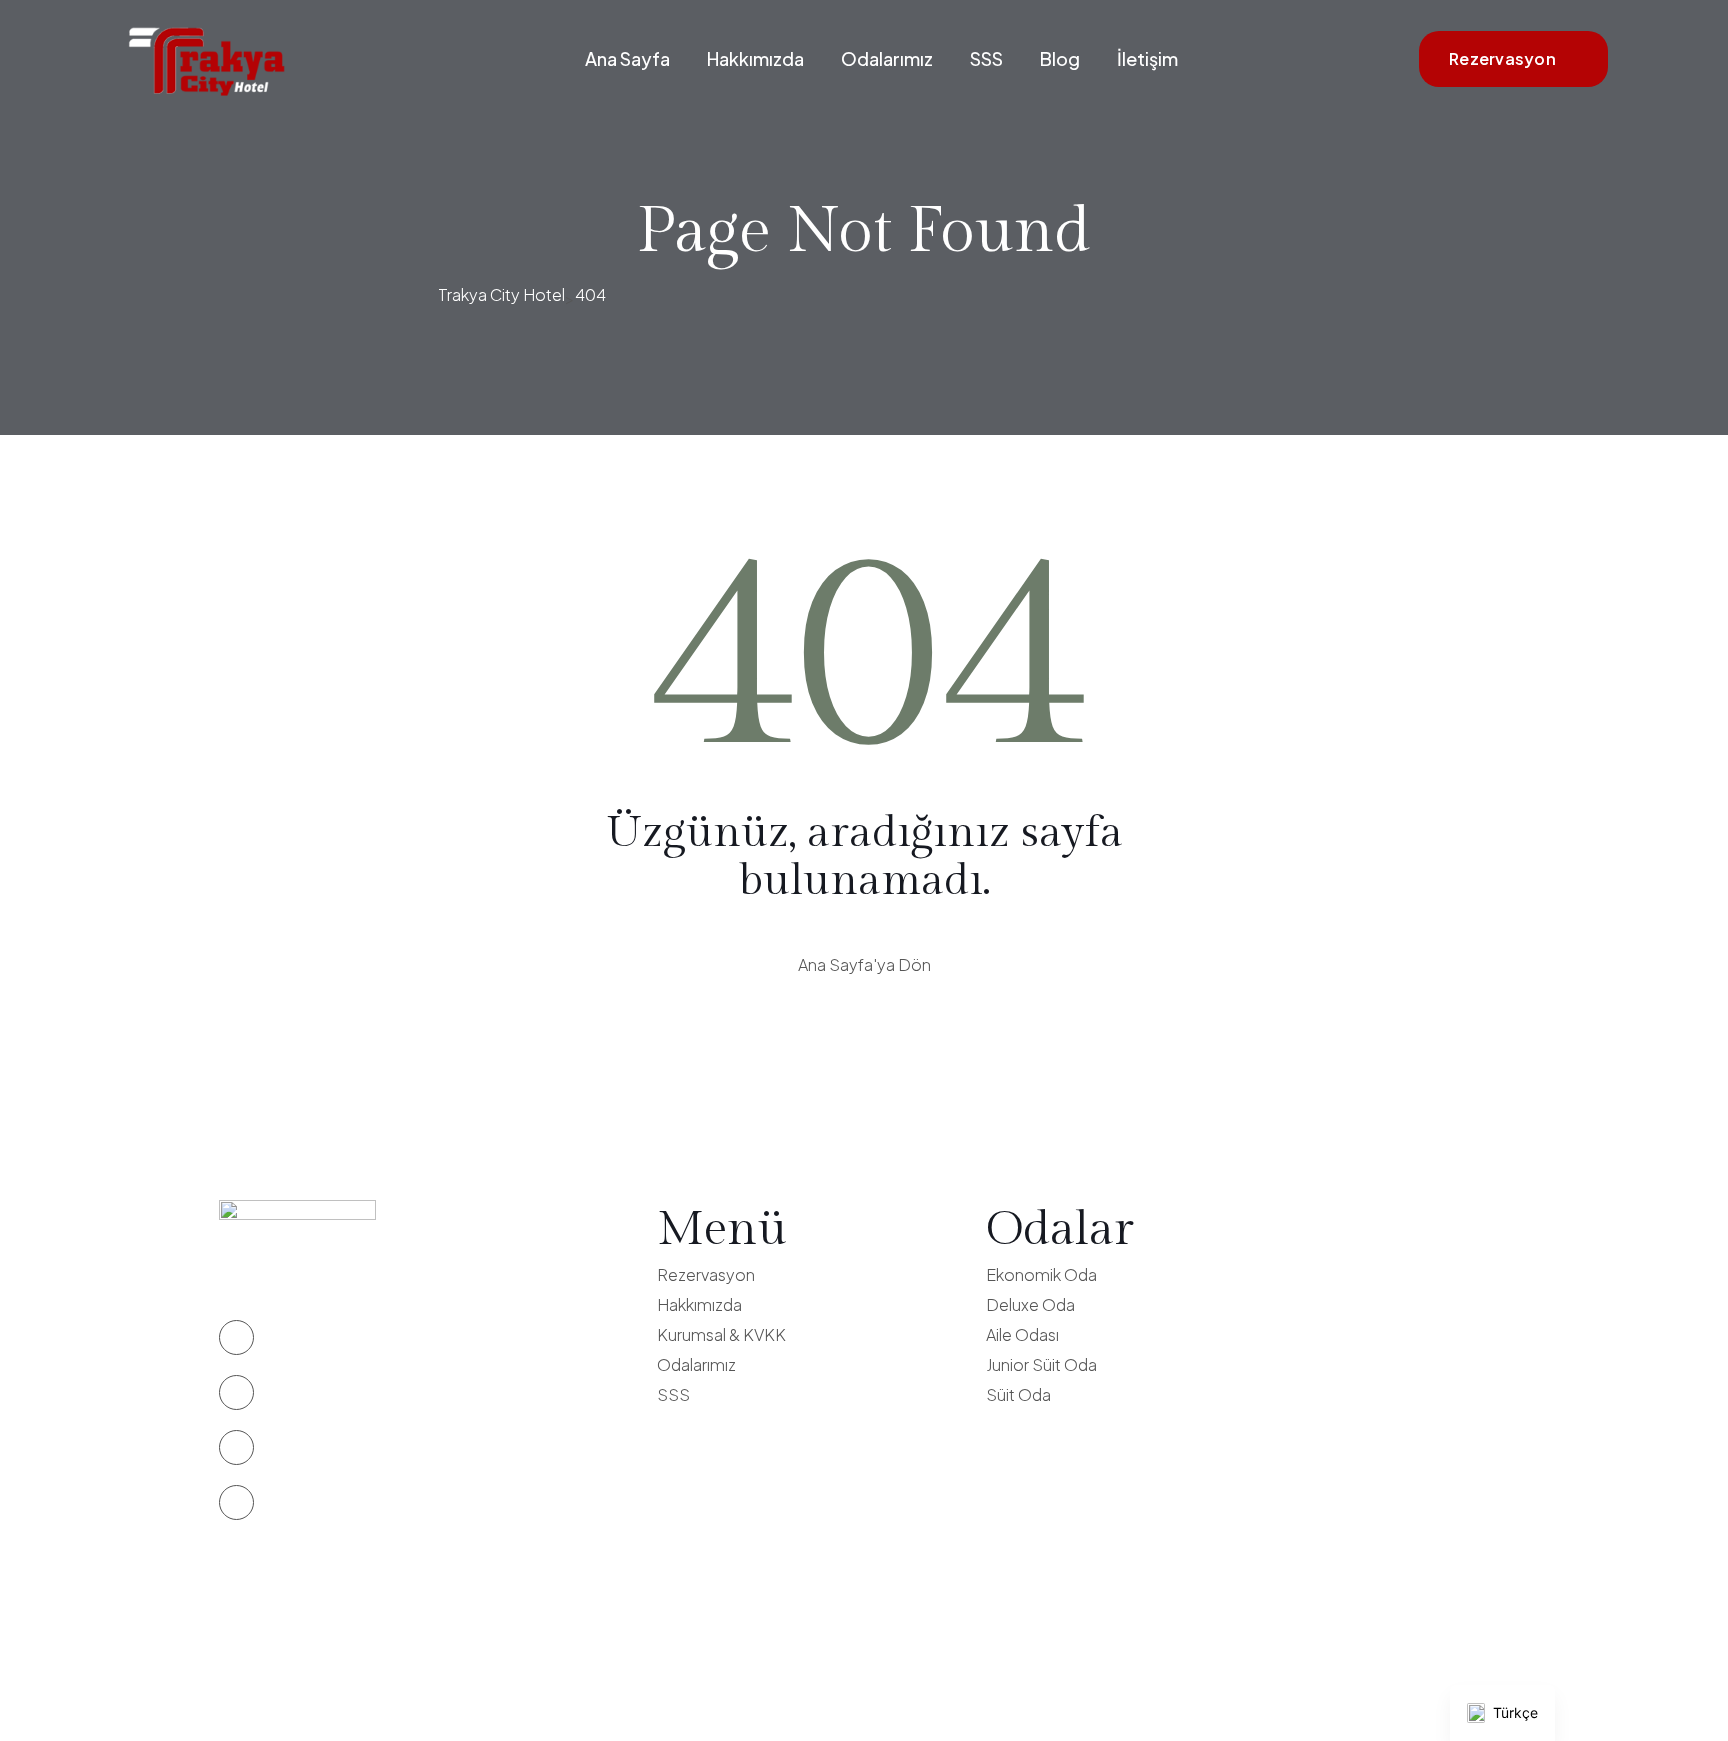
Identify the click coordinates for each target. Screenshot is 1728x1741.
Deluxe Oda (1030, 1304)
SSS (986, 58)
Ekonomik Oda (1041, 1274)
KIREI (935, 1680)
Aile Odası (1022, 1334)
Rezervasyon (1502, 58)
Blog (1060, 58)
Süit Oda (1018, 1394)
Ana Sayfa (627, 58)
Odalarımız (887, 58)
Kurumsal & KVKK (721, 1334)
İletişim (1147, 58)
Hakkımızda (755, 58)
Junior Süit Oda (1041, 1364)
